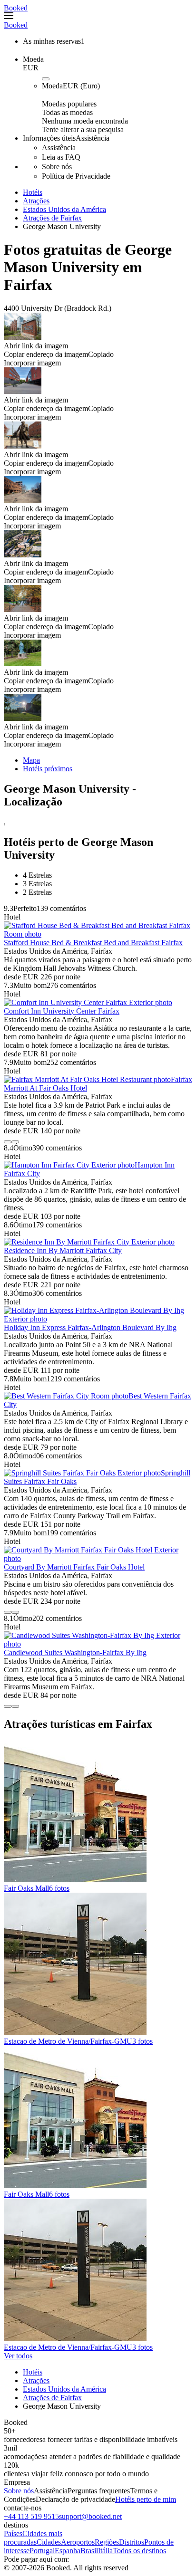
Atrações (36, 201)
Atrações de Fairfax (52, 218)
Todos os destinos (139, 2551)
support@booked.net (90, 2516)
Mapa (31, 760)
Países (13, 2533)
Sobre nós (19, 2491)
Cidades (49, 2542)
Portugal (42, 2551)
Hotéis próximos (48, 769)
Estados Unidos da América (64, 209)
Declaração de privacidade (75, 2499)
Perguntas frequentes (99, 2491)
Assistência (51, 2491)
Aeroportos (78, 2542)
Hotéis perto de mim (146, 2499)
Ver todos (18, 2356)
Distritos (132, 2542)
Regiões (107, 2542)
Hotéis (33, 192)
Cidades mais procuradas (33, 2538)
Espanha (68, 2551)
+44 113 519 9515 (31, 2516)
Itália (105, 2551)
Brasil (89, 2551)
